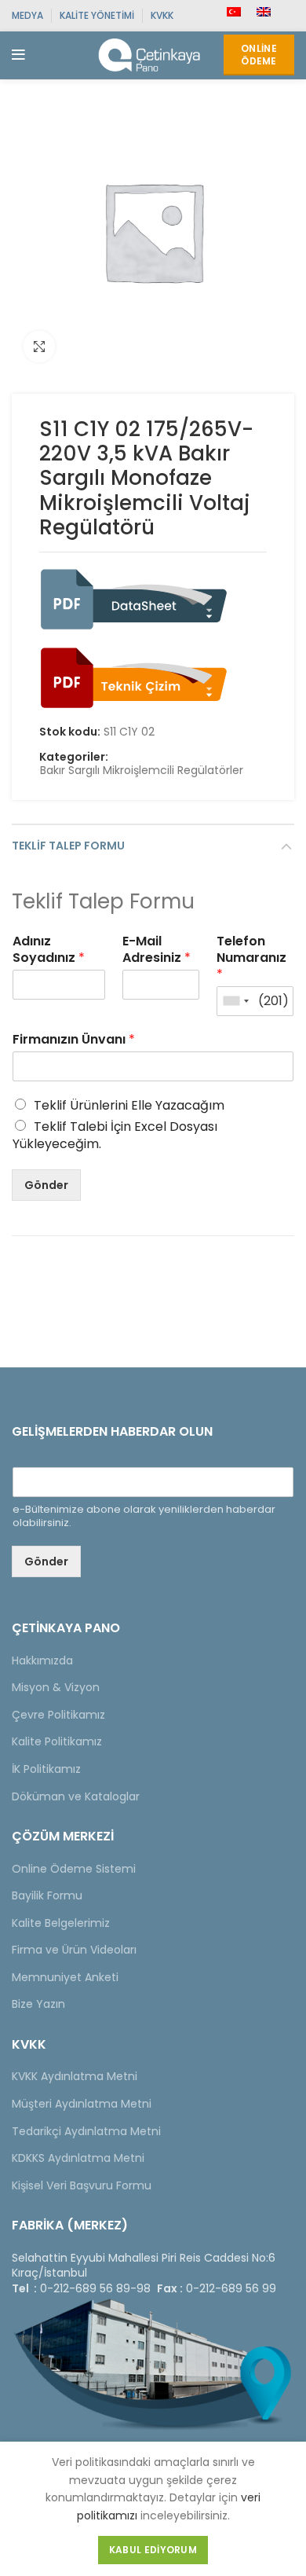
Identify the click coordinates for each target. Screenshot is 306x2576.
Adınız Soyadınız (49, 950)
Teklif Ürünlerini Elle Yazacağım (129, 1105)
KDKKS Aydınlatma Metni (78, 2158)
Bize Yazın (38, 2004)
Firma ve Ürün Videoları (74, 1950)
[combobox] (235, 1001)
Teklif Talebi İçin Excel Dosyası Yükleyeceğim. (115, 1135)
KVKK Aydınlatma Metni (75, 2076)
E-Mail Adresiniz (157, 950)
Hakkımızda (42, 1660)
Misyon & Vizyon (56, 1687)
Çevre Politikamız (58, 1715)
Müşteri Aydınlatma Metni (82, 2104)
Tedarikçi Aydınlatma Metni (86, 2131)
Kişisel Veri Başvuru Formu (82, 2185)
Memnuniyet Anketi (65, 1977)
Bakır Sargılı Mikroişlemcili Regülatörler (142, 771)
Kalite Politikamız (57, 1741)
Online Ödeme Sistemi (74, 1869)
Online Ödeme (259, 55)
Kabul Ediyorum (153, 2550)
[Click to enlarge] (39, 347)
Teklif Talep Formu (68, 846)
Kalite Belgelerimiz (61, 1923)
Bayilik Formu (47, 1895)
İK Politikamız (46, 1769)
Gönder (46, 1185)
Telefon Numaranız (251, 958)
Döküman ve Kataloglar (76, 1796)
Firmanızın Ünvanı (74, 1040)
